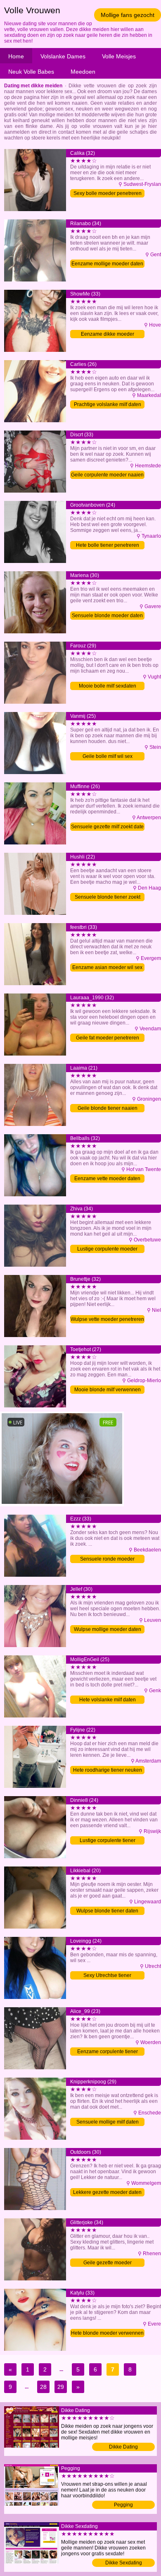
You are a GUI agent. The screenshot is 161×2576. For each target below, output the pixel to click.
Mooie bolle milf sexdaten (108, 686)
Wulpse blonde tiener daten (107, 1911)
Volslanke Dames (63, 56)
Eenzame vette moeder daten (107, 1179)
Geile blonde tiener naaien (108, 1108)
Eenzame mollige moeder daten (107, 264)
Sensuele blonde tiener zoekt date (108, 898)
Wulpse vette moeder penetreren (107, 1319)
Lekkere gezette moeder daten (107, 2192)
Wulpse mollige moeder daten (108, 1629)
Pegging (123, 2505)
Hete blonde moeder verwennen (107, 2333)
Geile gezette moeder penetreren (108, 2263)
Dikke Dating (123, 2447)
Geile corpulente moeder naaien (107, 475)
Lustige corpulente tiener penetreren (108, 1841)
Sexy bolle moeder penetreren (108, 193)
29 (61, 2387)
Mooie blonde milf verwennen (108, 1390)
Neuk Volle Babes (31, 72)
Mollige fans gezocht (128, 15)
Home (16, 56)
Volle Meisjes (119, 56)
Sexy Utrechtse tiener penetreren (107, 1976)
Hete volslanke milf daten (108, 1700)
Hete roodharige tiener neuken (108, 1770)
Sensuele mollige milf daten (108, 2122)
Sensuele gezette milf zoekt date (107, 827)
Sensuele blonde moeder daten (107, 616)
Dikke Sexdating (124, 2563)
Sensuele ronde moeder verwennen (107, 1560)
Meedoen (83, 72)
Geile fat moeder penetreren (108, 1038)
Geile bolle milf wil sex (108, 756)
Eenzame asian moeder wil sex (107, 967)
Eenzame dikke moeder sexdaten (108, 335)
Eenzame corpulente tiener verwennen (108, 2052)
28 (43, 2387)
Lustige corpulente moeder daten (107, 1250)
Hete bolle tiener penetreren (108, 545)
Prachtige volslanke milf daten (108, 404)
